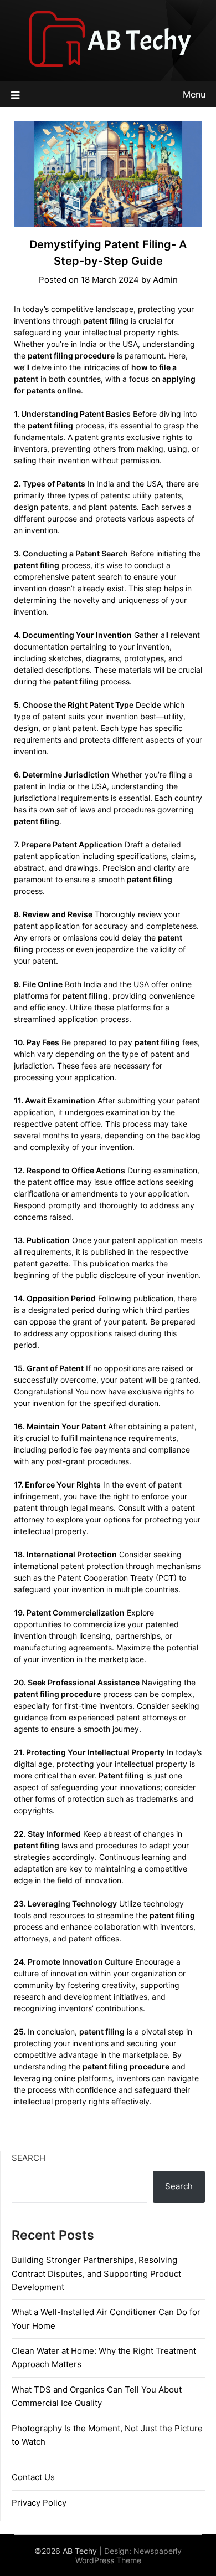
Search (29, 2158)
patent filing (37, 565)
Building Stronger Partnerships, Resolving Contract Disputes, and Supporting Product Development (96, 2273)
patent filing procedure (57, 1694)
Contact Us (33, 2477)
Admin (165, 280)
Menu (194, 94)
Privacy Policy (39, 2503)
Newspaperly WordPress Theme (129, 2555)
